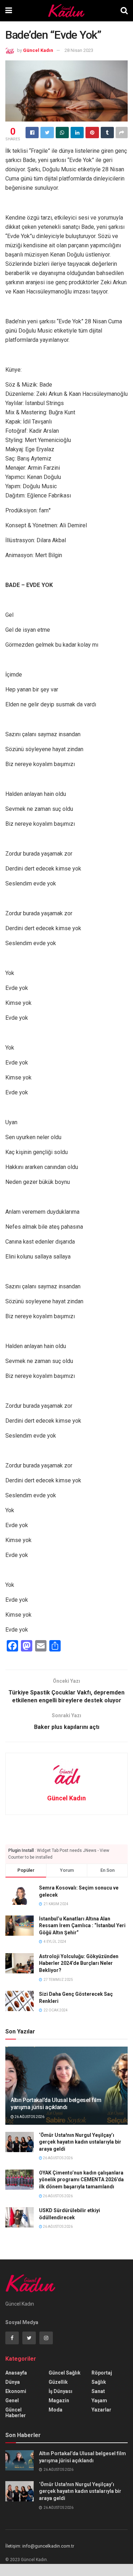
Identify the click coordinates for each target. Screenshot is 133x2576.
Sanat (98, 2391)
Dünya (13, 2382)
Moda (56, 2410)
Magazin (59, 2400)
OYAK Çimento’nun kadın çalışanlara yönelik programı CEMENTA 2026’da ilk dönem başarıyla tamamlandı (81, 2180)
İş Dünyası (60, 2391)
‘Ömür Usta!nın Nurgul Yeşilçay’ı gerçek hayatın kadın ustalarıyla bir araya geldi (80, 2142)
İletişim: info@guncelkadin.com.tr (40, 2546)
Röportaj (102, 2373)
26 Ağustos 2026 (29, 2117)
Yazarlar (101, 2410)
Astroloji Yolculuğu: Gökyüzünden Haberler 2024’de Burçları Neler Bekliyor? (79, 1963)
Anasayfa (16, 2373)
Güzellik (58, 2382)
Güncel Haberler (16, 2413)
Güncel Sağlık (65, 2373)
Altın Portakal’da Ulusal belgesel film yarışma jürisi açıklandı (56, 2104)
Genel (12, 2400)
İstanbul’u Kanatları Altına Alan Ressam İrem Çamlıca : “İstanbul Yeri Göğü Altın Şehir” (82, 1926)
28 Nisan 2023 (79, 50)
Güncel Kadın (38, 50)
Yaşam (99, 2400)
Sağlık (99, 2382)
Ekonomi (16, 2391)
